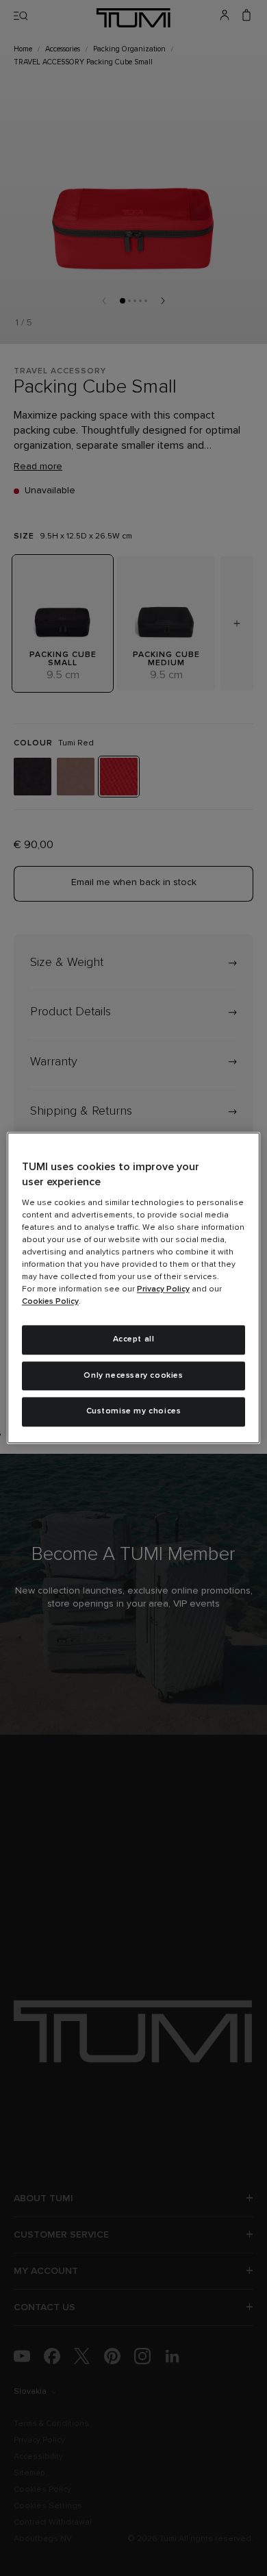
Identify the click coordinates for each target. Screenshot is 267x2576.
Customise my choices (134, 1412)
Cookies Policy (50, 1302)
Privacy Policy (163, 1289)
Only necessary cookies (133, 1376)
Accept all (134, 1339)
